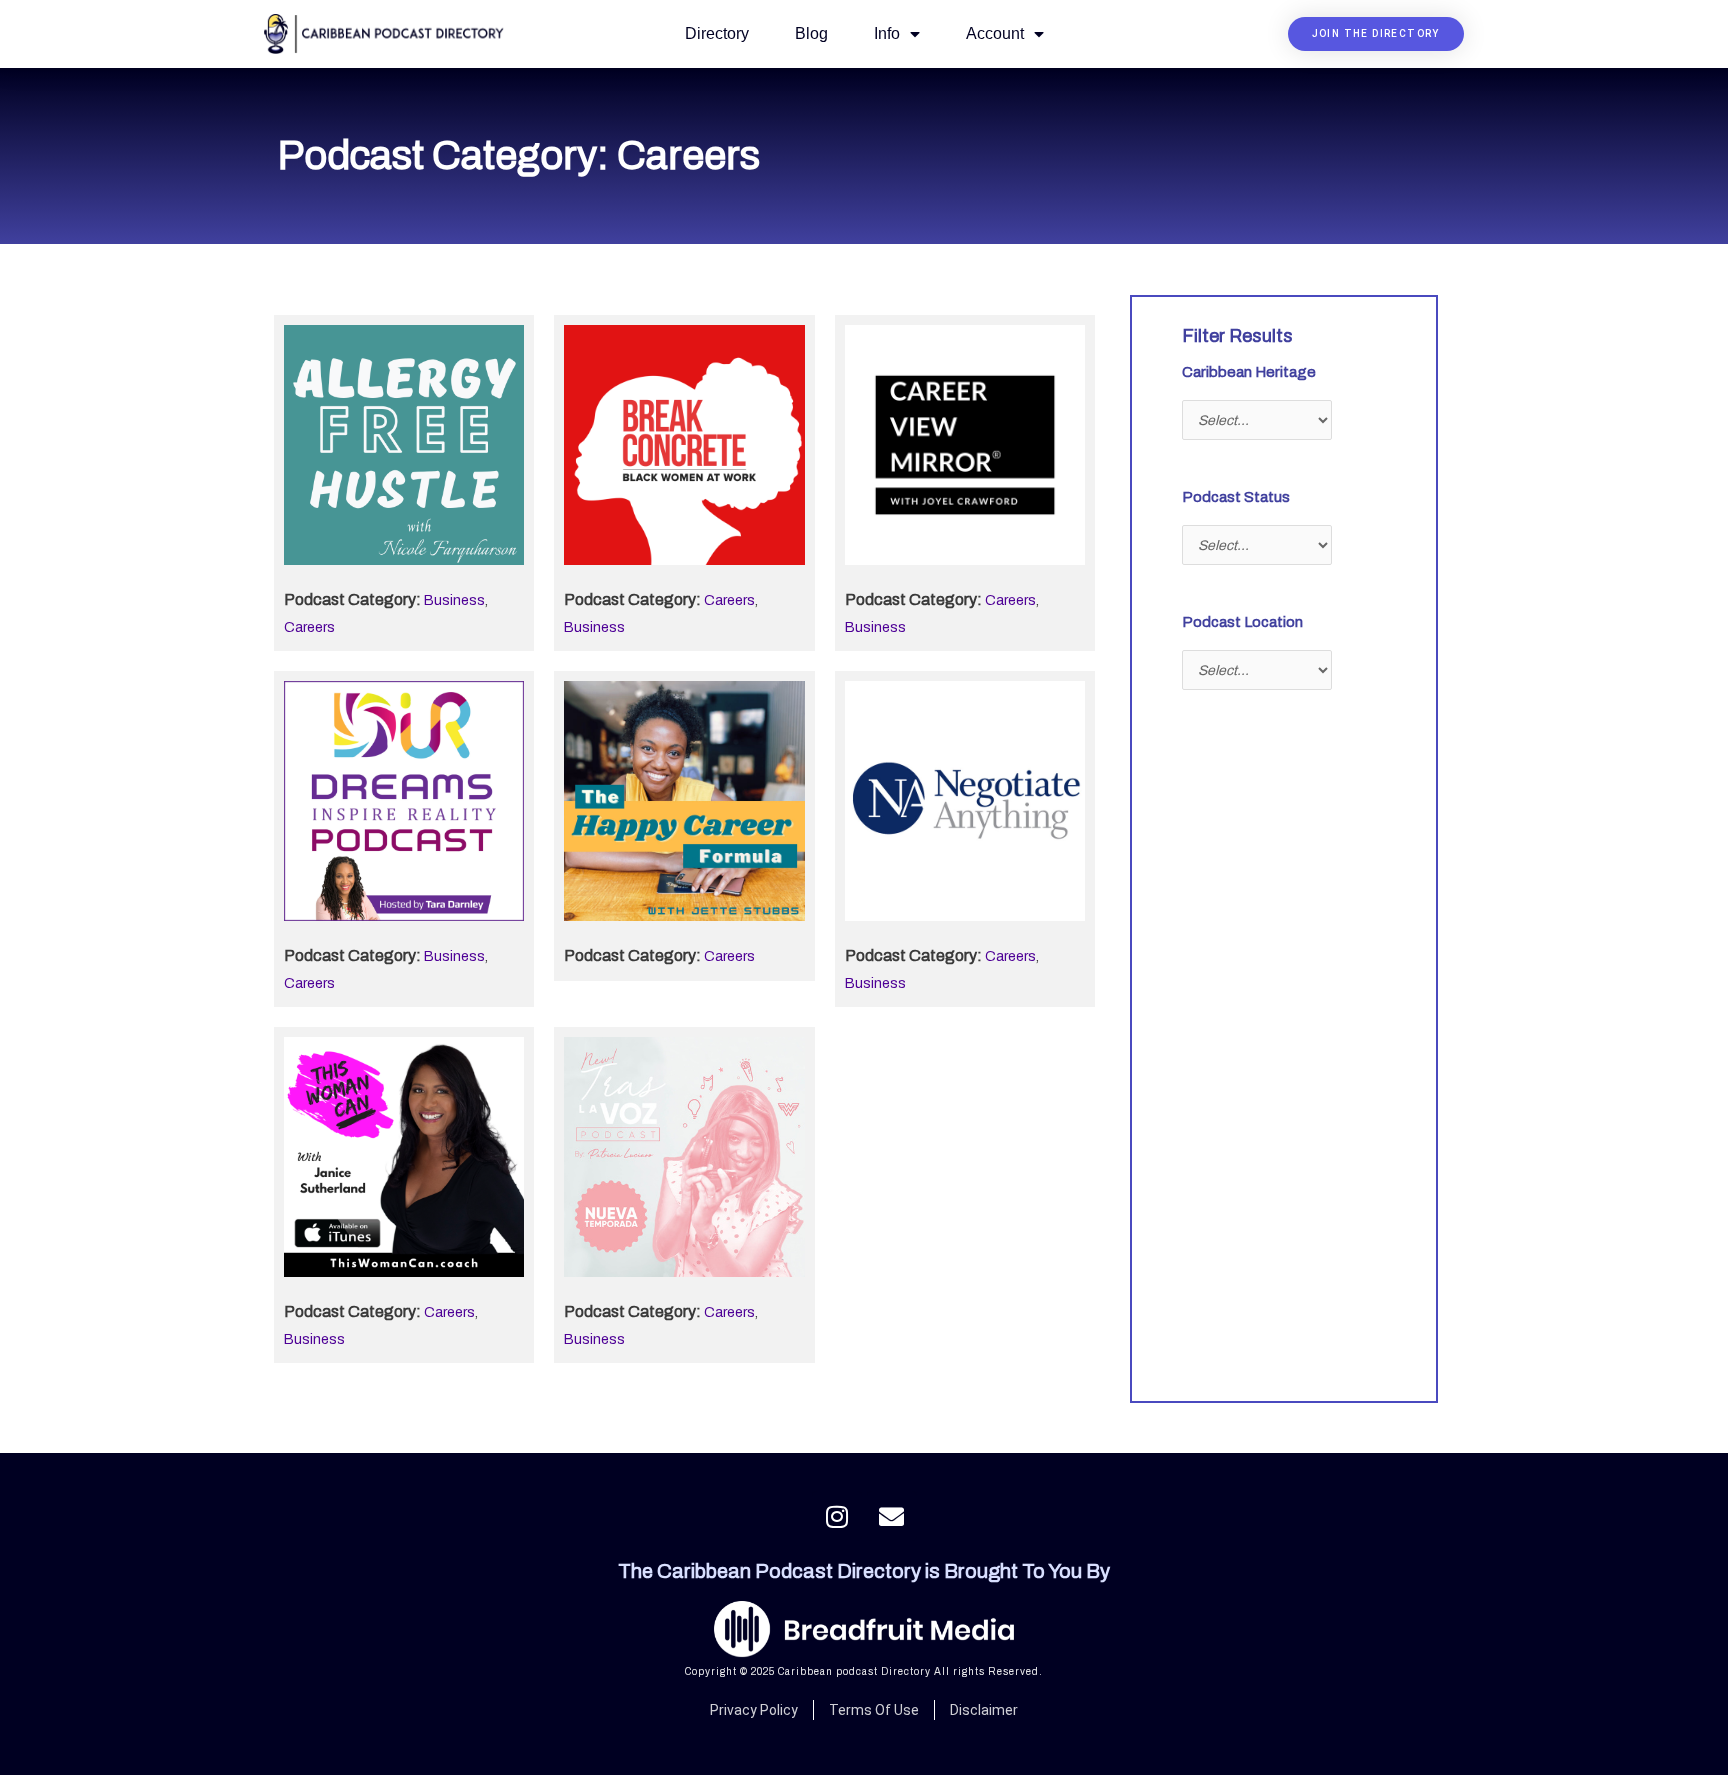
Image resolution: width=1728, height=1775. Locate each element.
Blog (811, 33)
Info (887, 33)
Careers (309, 627)
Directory (717, 33)
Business (454, 600)
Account (995, 33)
